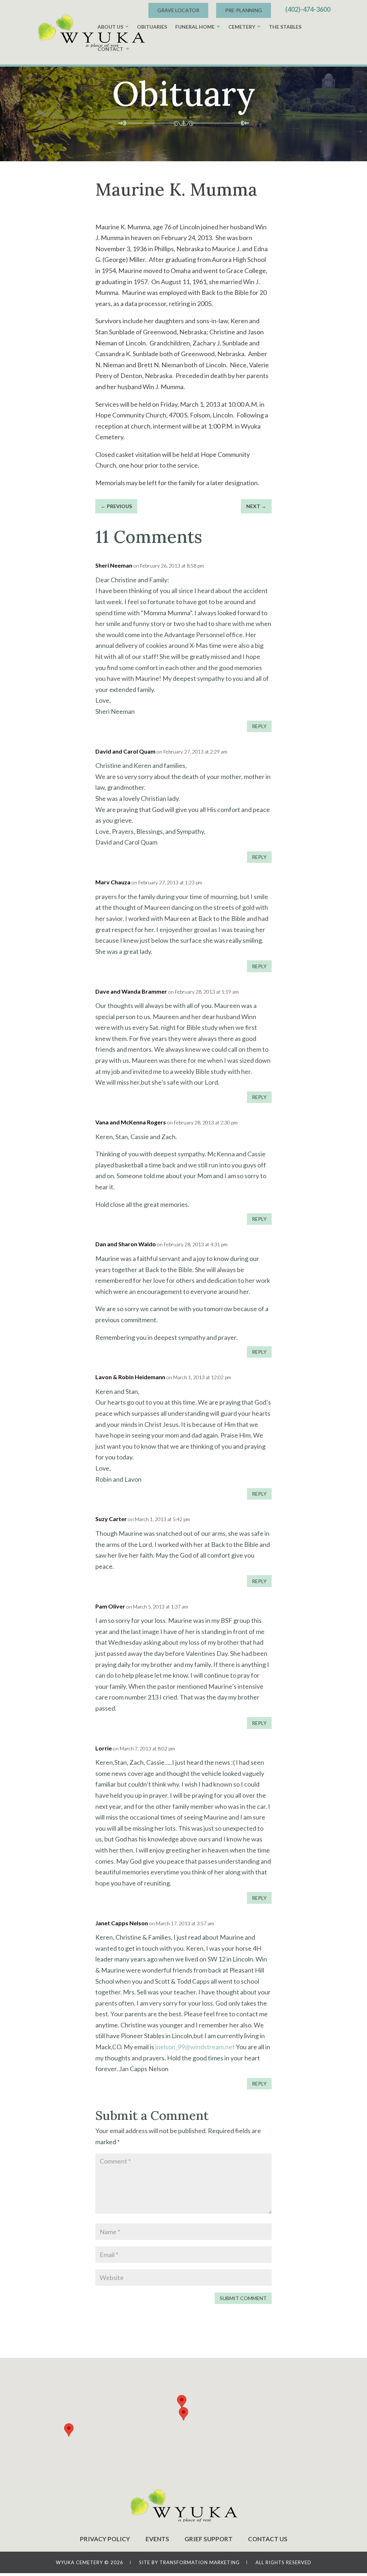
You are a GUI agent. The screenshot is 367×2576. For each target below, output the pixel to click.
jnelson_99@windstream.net (195, 2047)
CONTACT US (268, 2539)
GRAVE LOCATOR (178, 10)
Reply (259, 726)
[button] (183, 2414)
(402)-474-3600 (308, 9)
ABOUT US (110, 27)
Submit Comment (243, 2298)
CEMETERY (242, 27)
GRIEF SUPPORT (209, 2539)
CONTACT (110, 49)
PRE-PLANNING (244, 10)
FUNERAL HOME (195, 27)
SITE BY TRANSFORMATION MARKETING (189, 2562)
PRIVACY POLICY (105, 2539)
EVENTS (157, 2539)
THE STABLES (285, 27)
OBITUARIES (152, 27)
